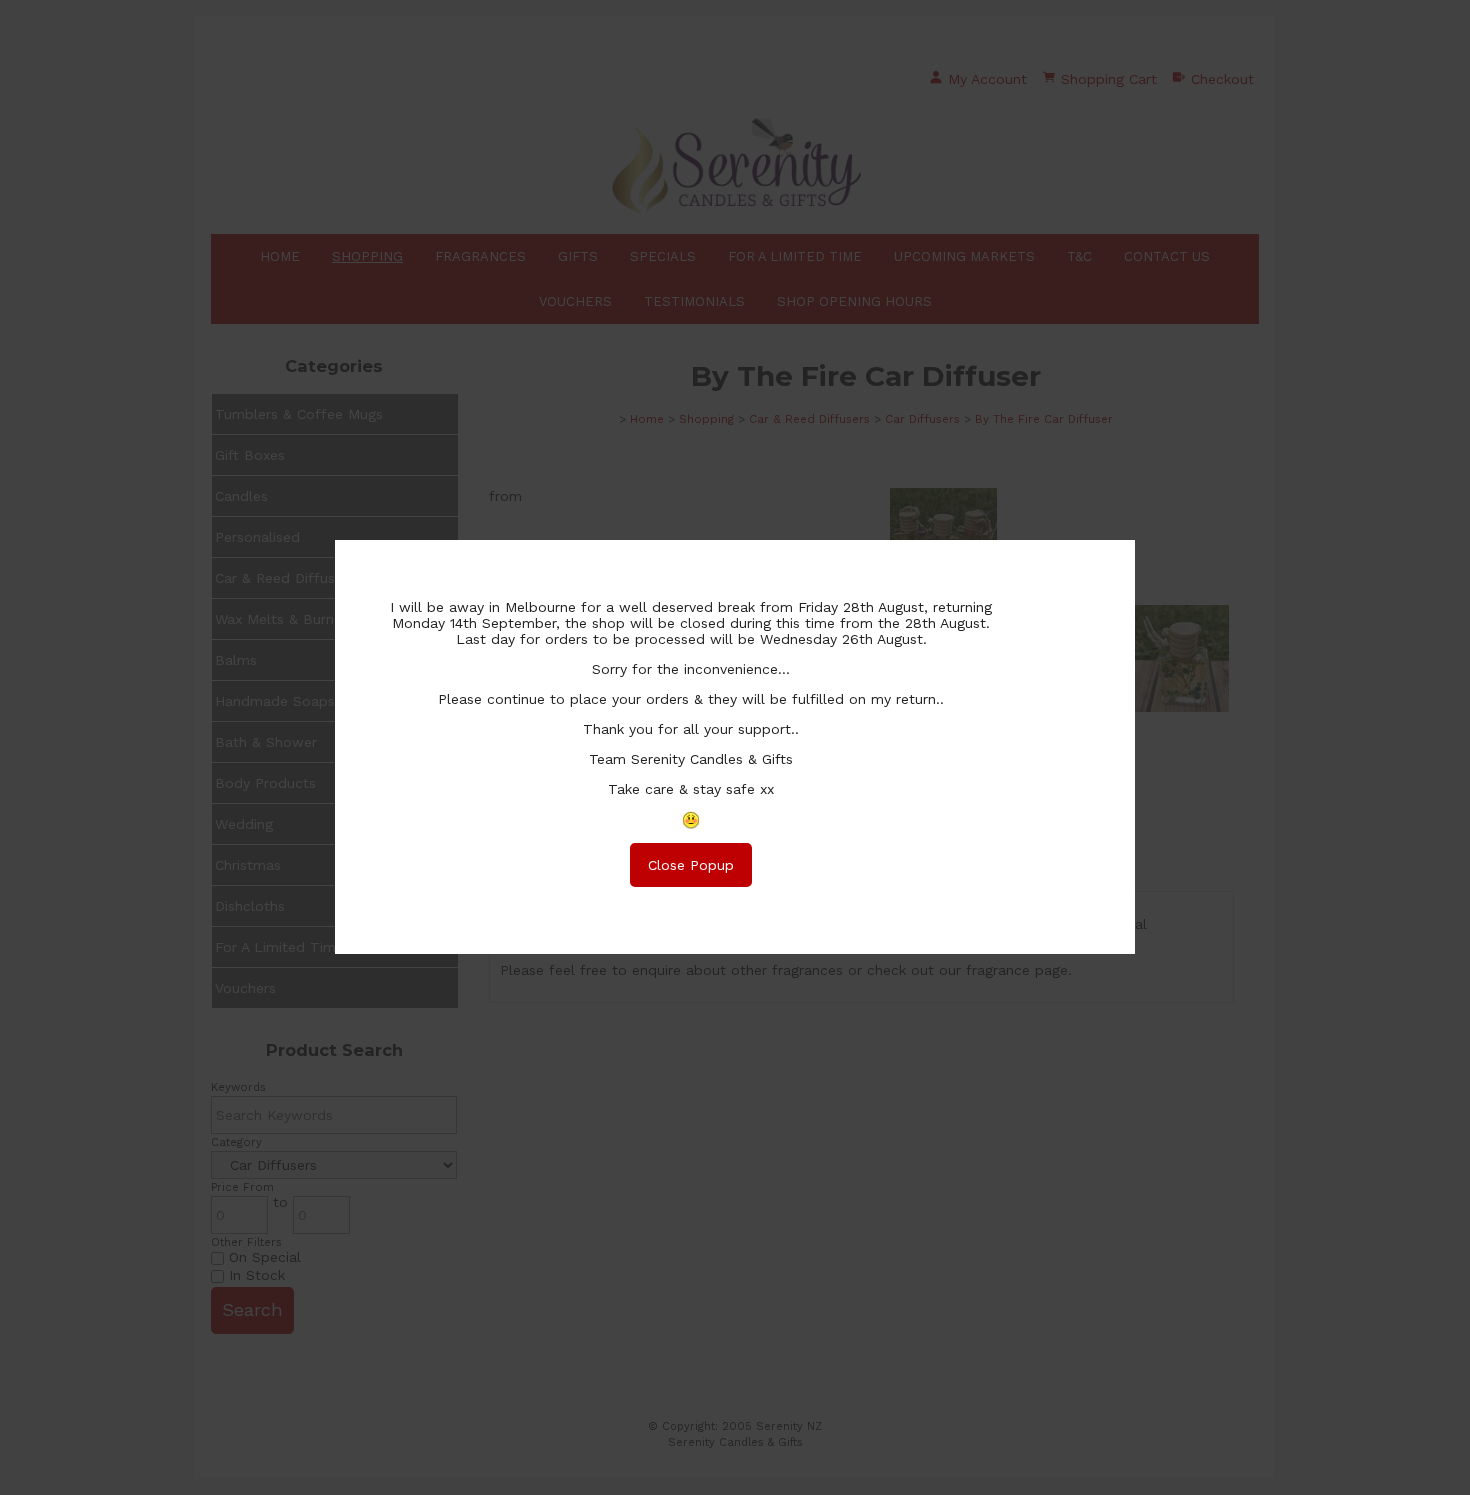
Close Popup (691, 865)
